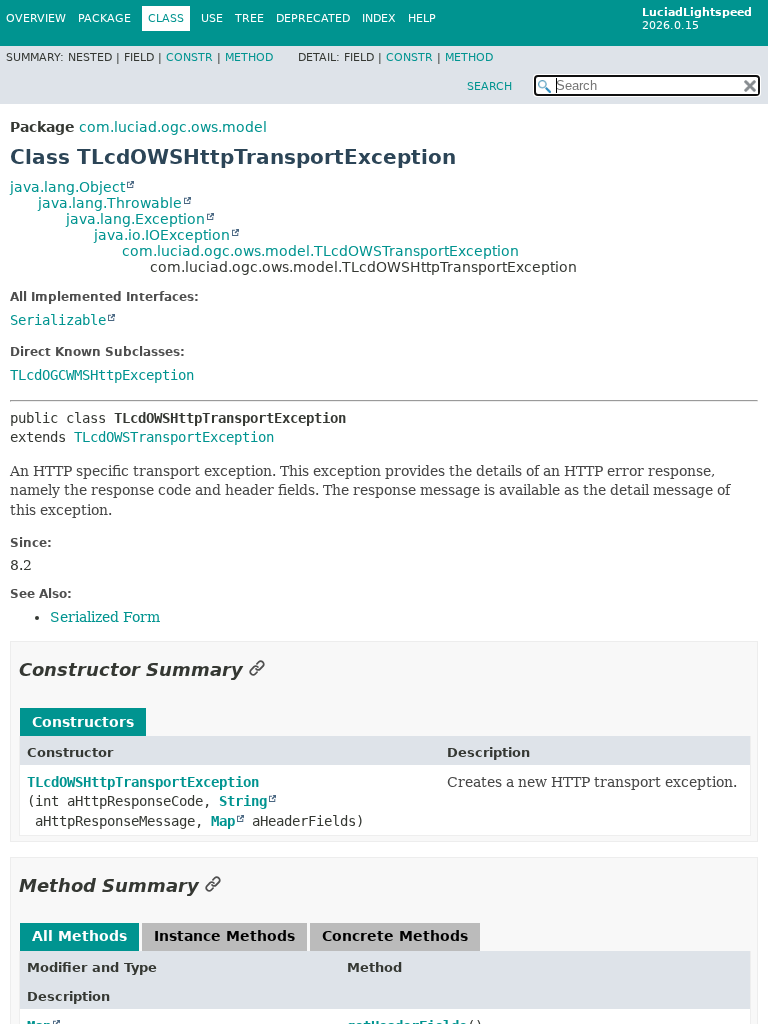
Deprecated (313, 18)
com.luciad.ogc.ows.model (173, 127)
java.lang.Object (67, 187)
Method (249, 57)
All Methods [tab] (79, 936)
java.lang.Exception (135, 219)
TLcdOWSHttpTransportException (143, 782)
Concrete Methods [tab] (395, 936)
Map (223, 821)
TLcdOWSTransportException (174, 437)
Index (379, 18)
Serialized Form (105, 617)
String (243, 801)
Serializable (58, 320)
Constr (189, 57)
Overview (36, 18)
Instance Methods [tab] (224, 936)
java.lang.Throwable (110, 203)
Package (104, 18)
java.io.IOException (162, 235)
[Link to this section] (257, 669)
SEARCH (489, 86)
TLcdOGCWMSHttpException (102, 375)
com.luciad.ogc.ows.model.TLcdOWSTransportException (320, 251)
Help (422, 18)
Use (212, 18)
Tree (249, 18)
